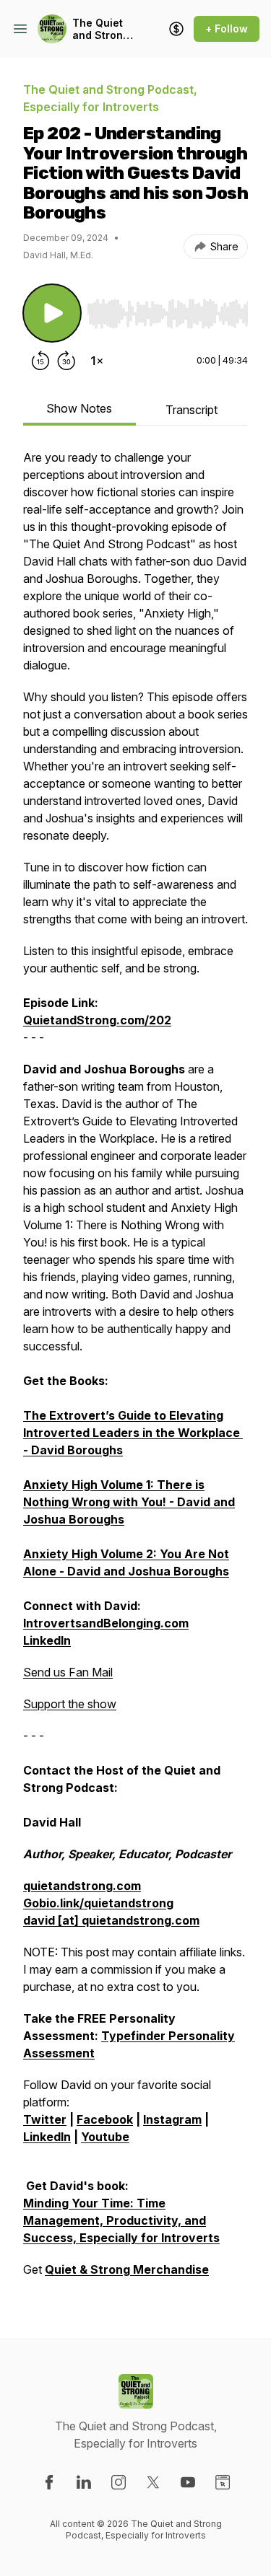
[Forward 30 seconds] (66, 361)
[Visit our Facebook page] (49, 2482)
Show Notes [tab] (79, 408)
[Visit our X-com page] (153, 2482)
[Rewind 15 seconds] (40, 361)
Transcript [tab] (192, 410)
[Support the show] (176, 29)
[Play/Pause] (52, 313)
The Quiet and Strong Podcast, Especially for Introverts (101, 29)
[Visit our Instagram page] (119, 2482)
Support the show (70, 1704)
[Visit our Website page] (223, 2482)
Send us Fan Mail (68, 1672)
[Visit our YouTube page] (188, 2482)
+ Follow (227, 28)
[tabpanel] (135, 1371)
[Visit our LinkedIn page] (84, 2482)
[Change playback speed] (97, 361)
